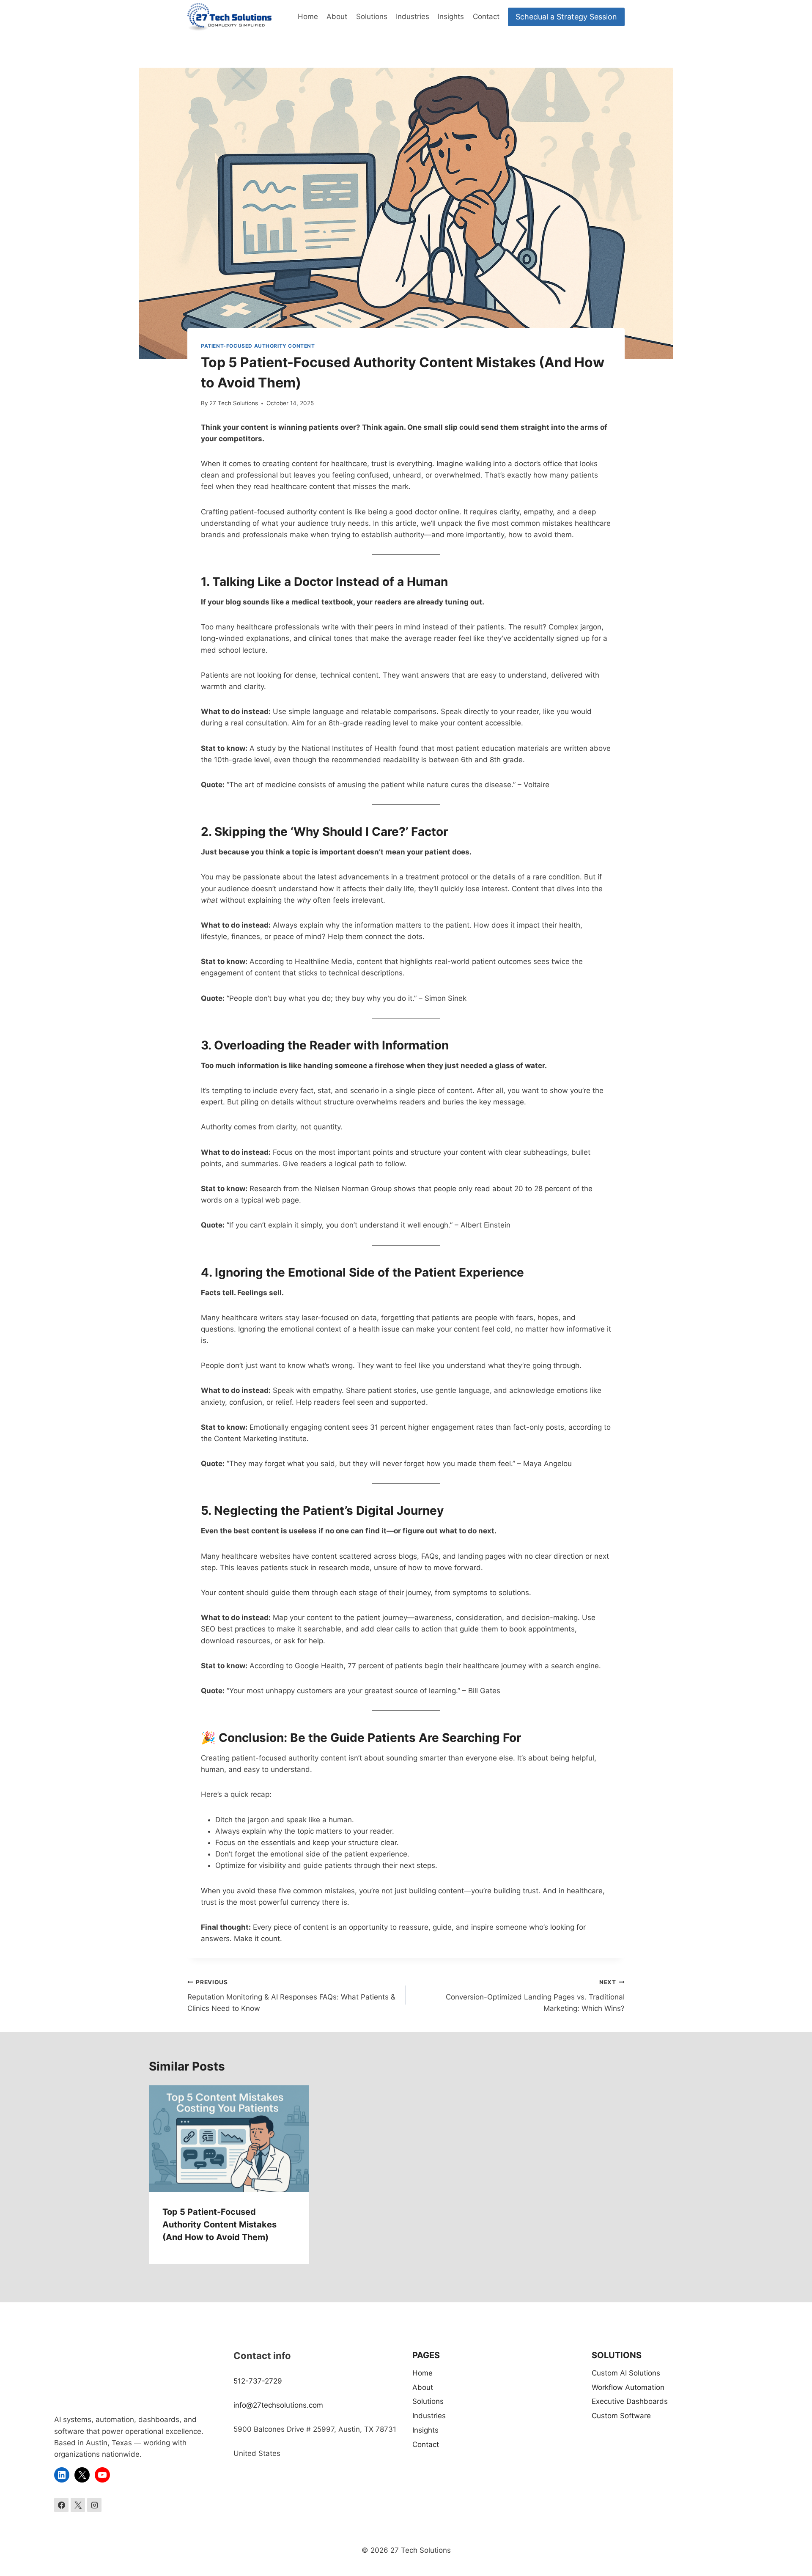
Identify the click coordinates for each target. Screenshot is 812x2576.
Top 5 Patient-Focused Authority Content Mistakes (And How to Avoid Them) (219, 2224)
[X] (78, 2505)
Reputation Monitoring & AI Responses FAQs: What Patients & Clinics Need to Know (291, 1996)
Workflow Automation (628, 2387)
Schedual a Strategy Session (566, 17)
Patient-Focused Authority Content (258, 346)
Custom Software (621, 2416)
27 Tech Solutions (234, 403)
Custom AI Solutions (626, 2373)
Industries (413, 16)
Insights (451, 16)
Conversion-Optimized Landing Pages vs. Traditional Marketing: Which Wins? (535, 1996)
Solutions (372, 16)
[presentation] (229, 2139)
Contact (486, 16)
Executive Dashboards (630, 2401)
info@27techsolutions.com (278, 2405)
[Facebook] (61, 2505)
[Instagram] (94, 2505)
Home (308, 16)
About (337, 16)
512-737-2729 (258, 2381)
